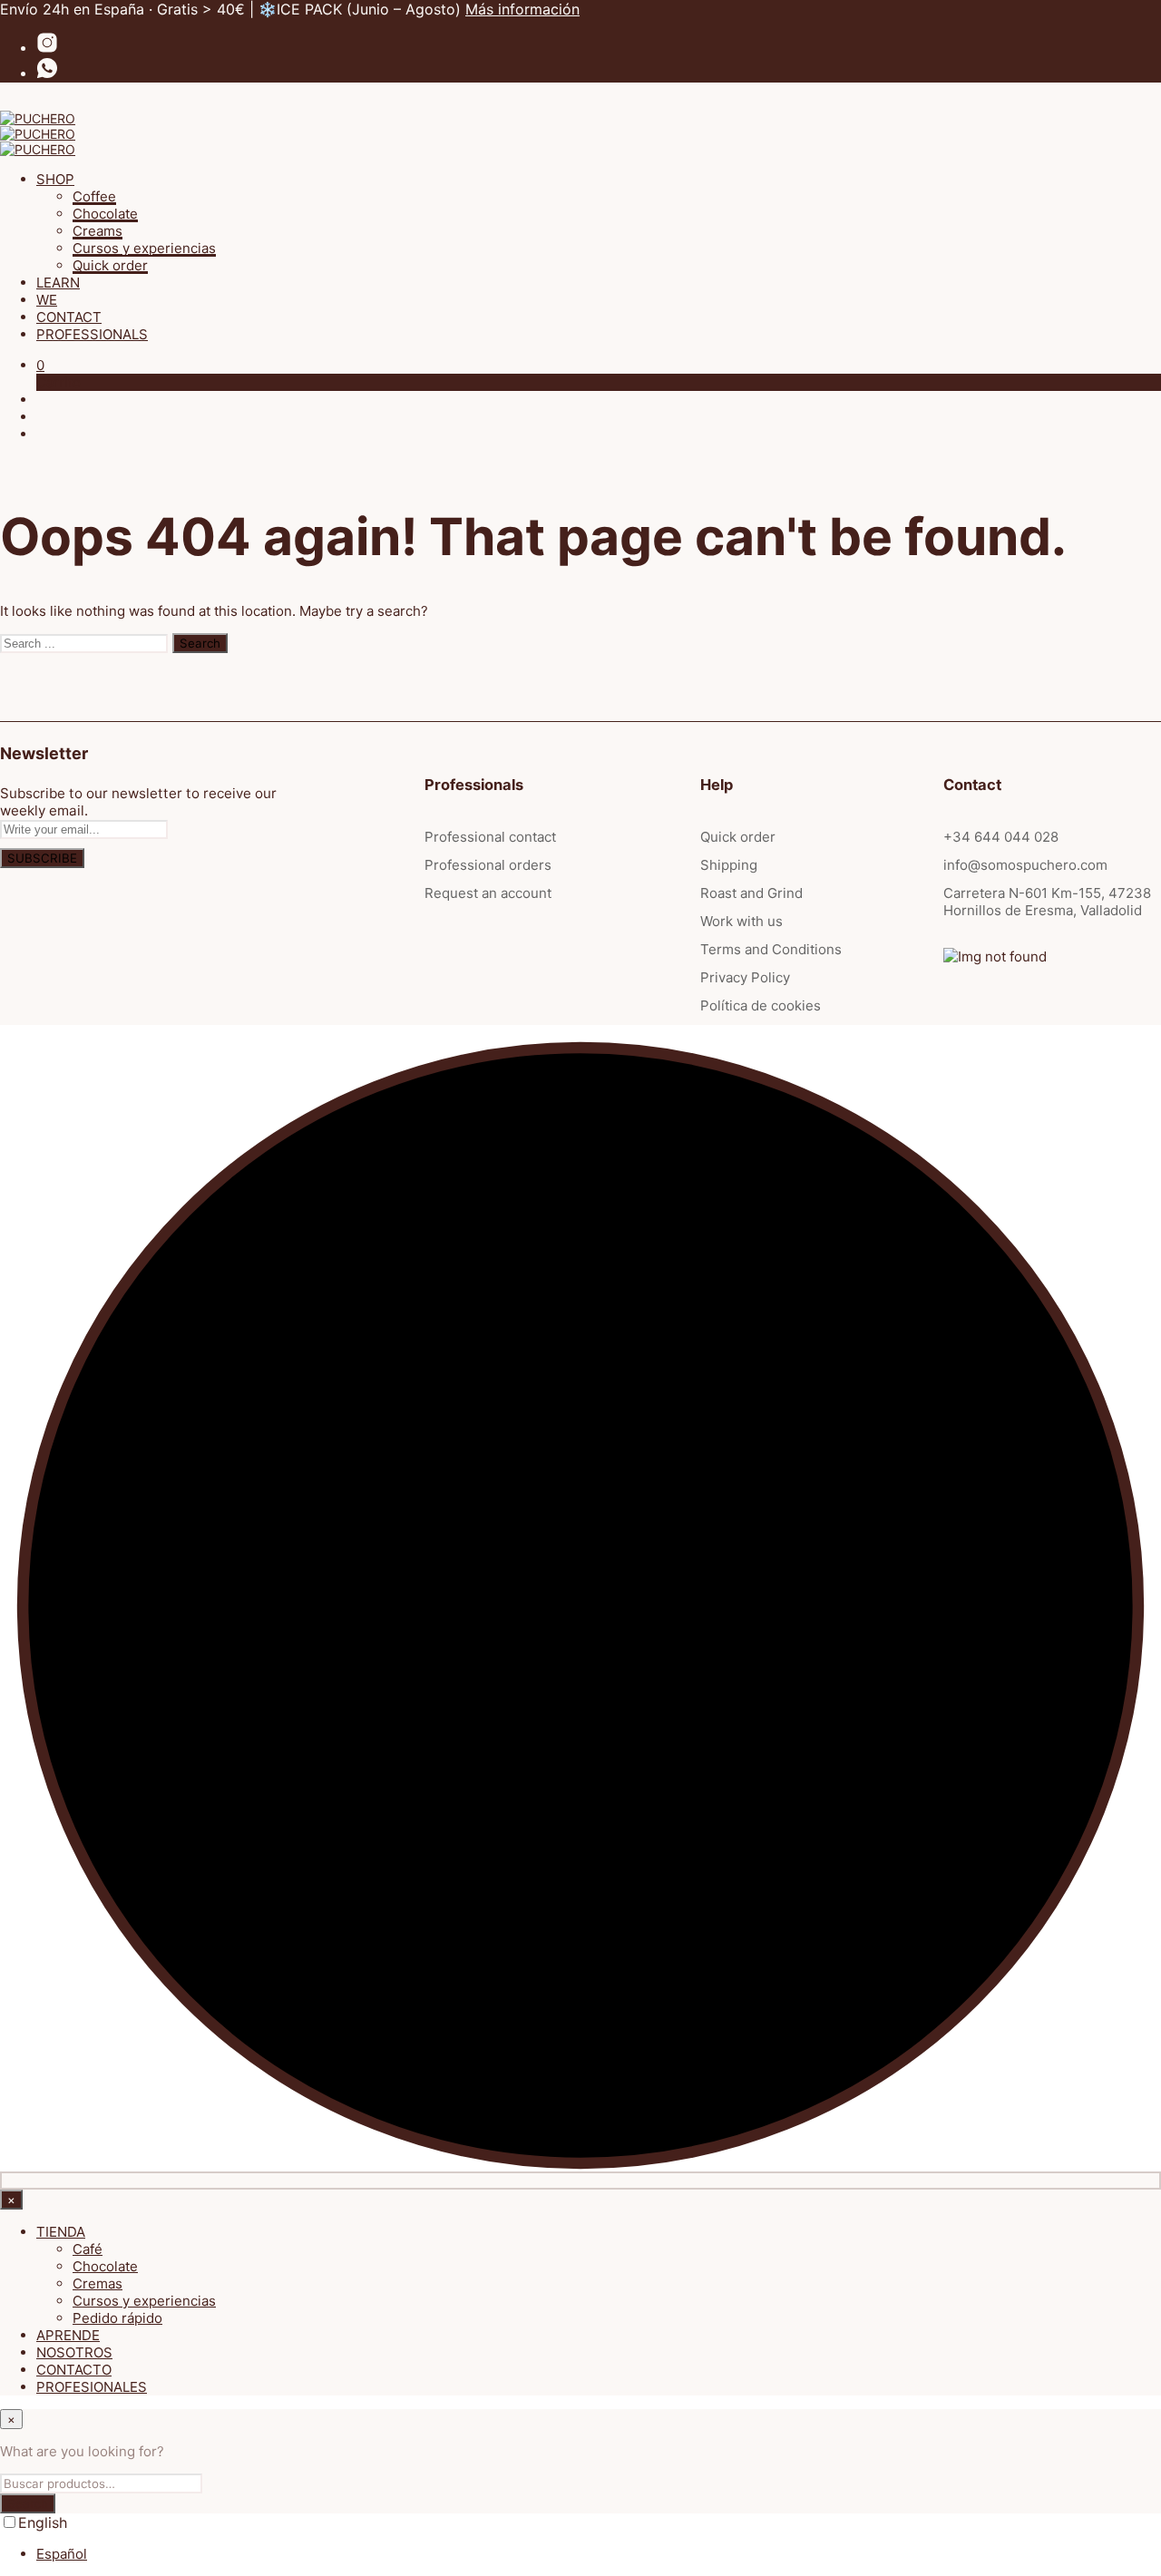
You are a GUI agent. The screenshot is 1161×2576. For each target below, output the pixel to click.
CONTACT (69, 317)
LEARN (58, 283)
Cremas (98, 2283)
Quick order (110, 265)
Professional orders (488, 865)
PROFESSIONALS (92, 334)
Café (88, 2249)
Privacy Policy (745, 977)
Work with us (741, 921)
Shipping (729, 865)
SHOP (55, 179)
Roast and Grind (751, 893)
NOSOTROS (74, 2352)
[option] (599, 2554)
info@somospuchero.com (1025, 865)
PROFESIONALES (92, 2387)
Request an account (488, 893)
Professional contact (490, 837)
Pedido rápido (117, 2318)
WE (47, 300)
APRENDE (68, 2335)
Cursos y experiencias (144, 248)
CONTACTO (74, 2370)
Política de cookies (761, 1005)
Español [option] (62, 2554)
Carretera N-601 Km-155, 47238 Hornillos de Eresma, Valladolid (1047, 902)
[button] (40, 365)
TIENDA (61, 2232)
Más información (522, 9)
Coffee (94, 196)
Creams (98, 231)
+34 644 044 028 (1001, 837)
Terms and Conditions (771, 949)
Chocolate (105, 214)
